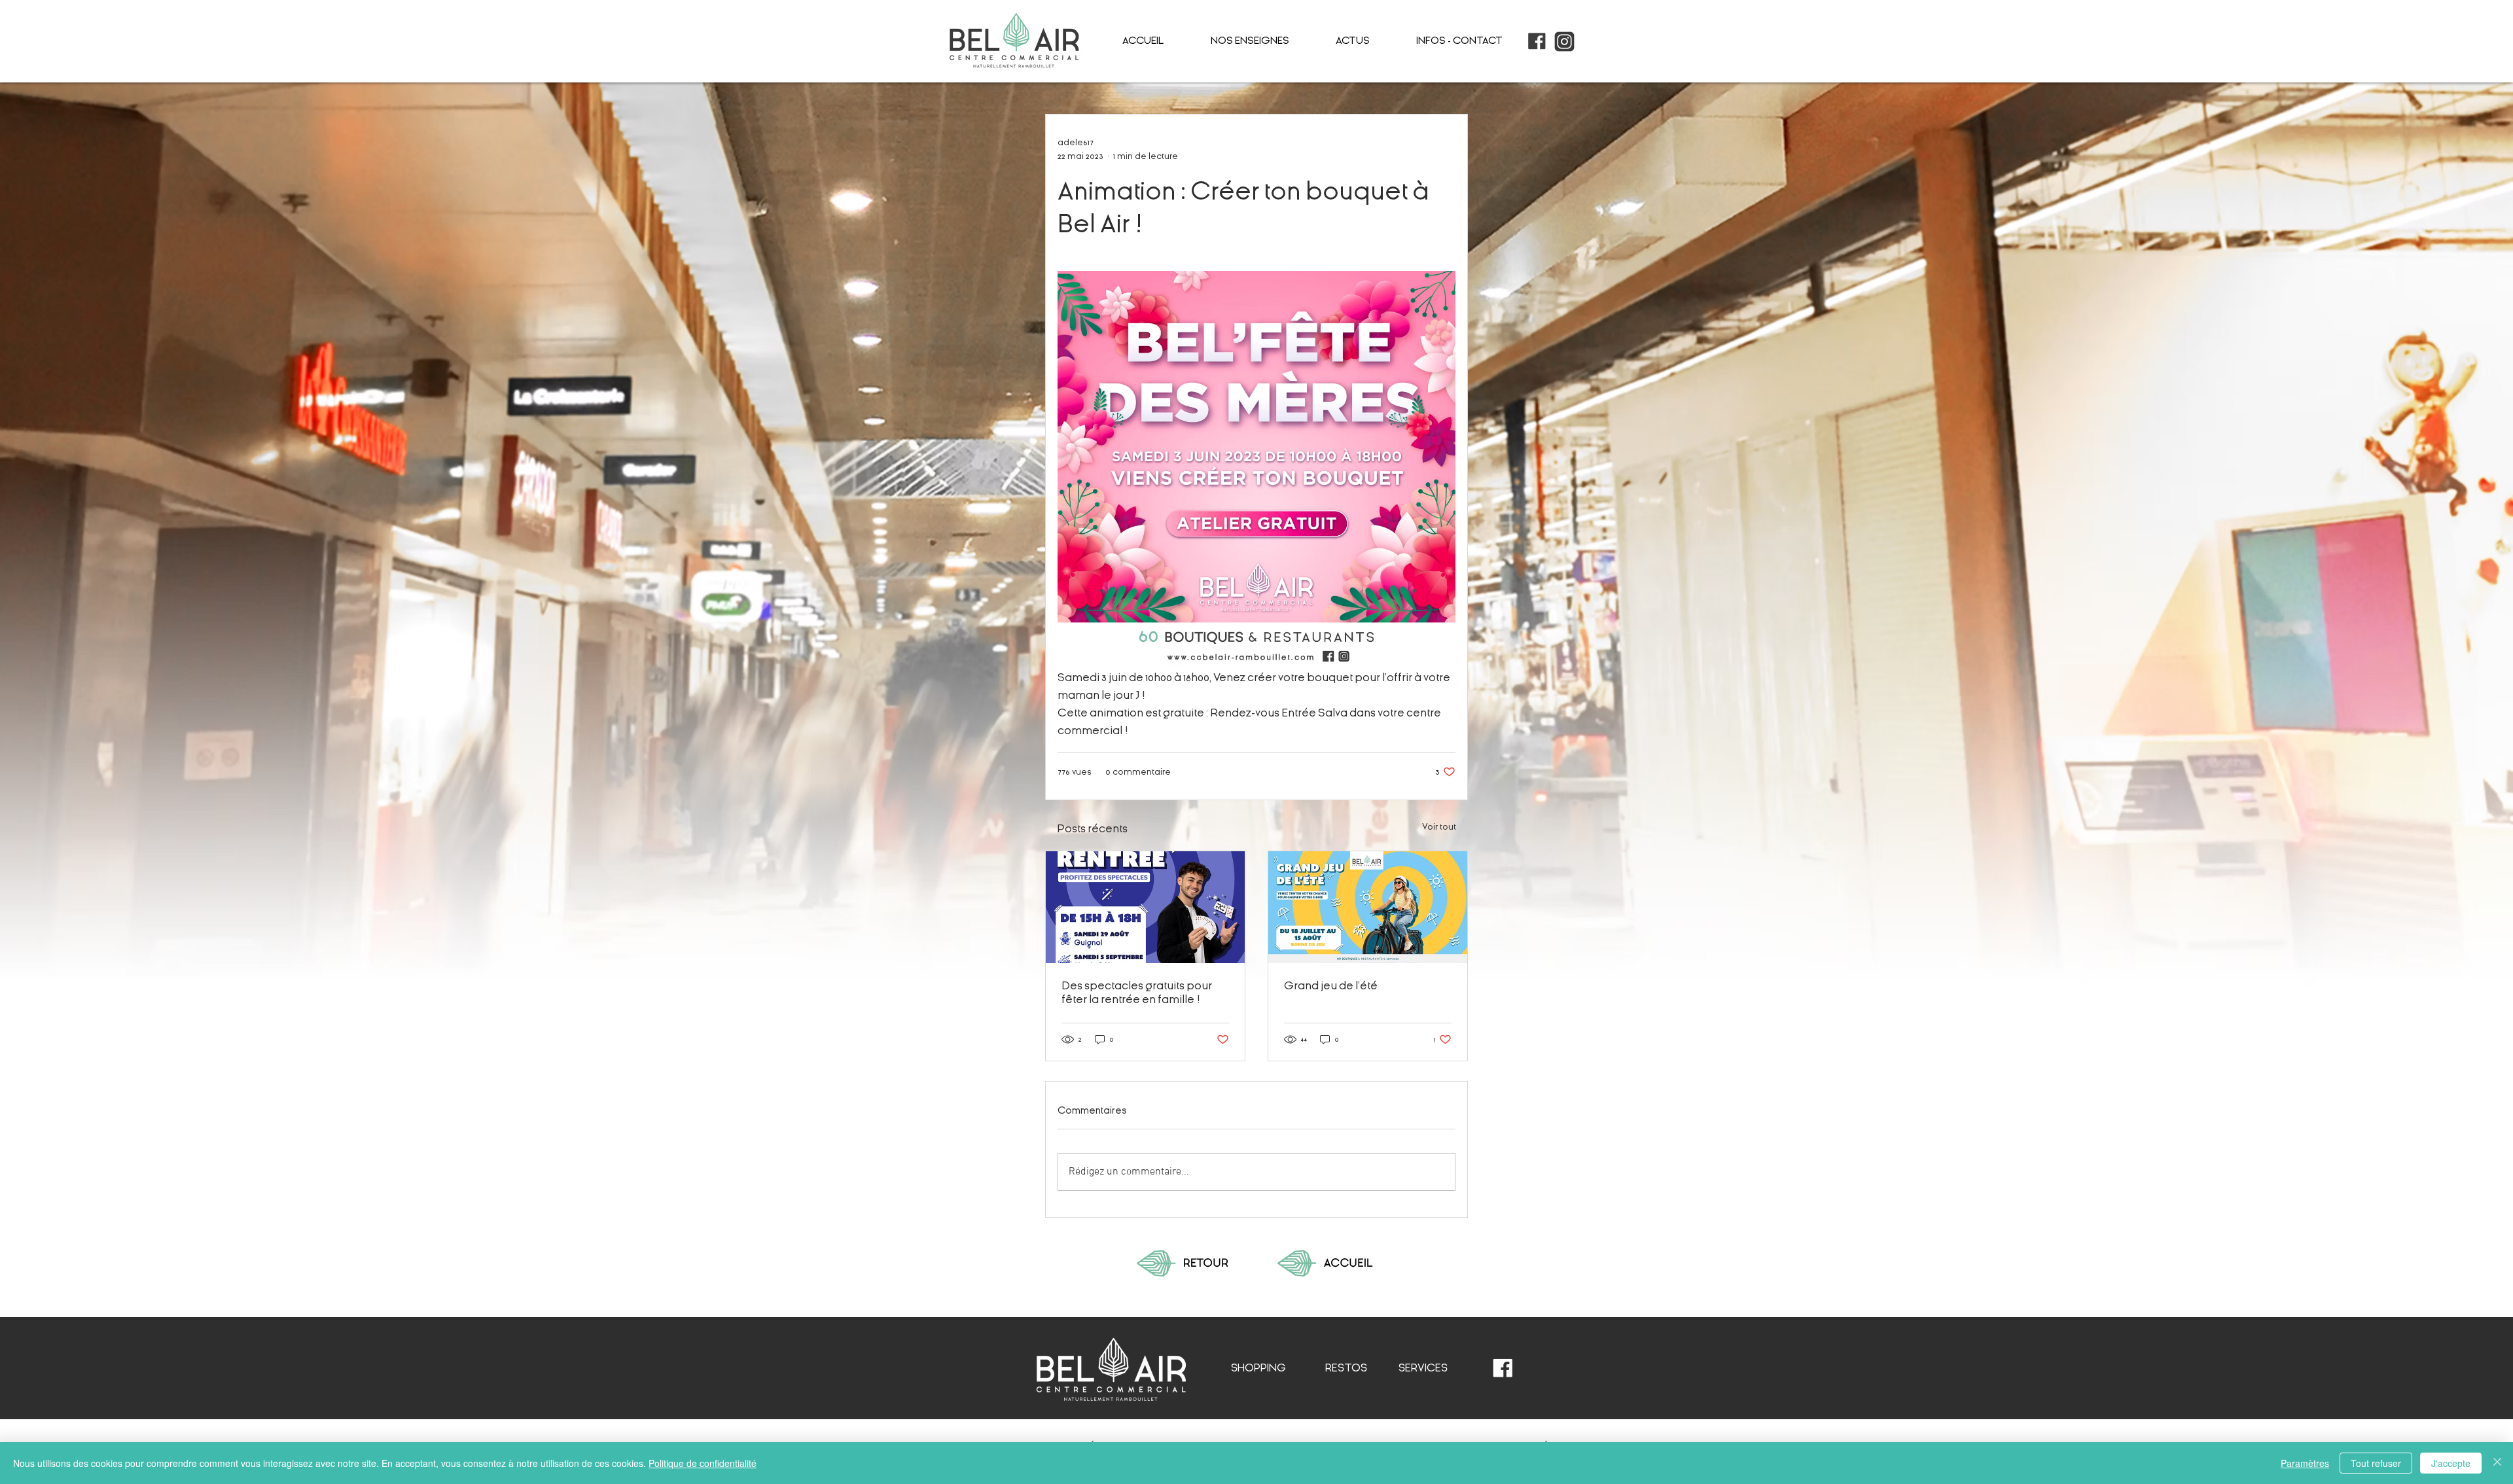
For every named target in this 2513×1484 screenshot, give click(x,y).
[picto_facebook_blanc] (1503, 1369)
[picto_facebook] (1537, 42)
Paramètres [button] (2305, 1463)
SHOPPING (1258, 1368)
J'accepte (2451, 1463)
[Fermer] (2497, 1463)
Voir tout (1439, 827)
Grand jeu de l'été (1331, 986)
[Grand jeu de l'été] (1368, 907)
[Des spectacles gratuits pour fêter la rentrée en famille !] (1145, 907)
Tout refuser (2376, 1463)
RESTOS (1346, 1368)
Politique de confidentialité (703, 1463)
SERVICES (1423, 1368)
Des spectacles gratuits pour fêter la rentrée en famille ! (1137, 993)
